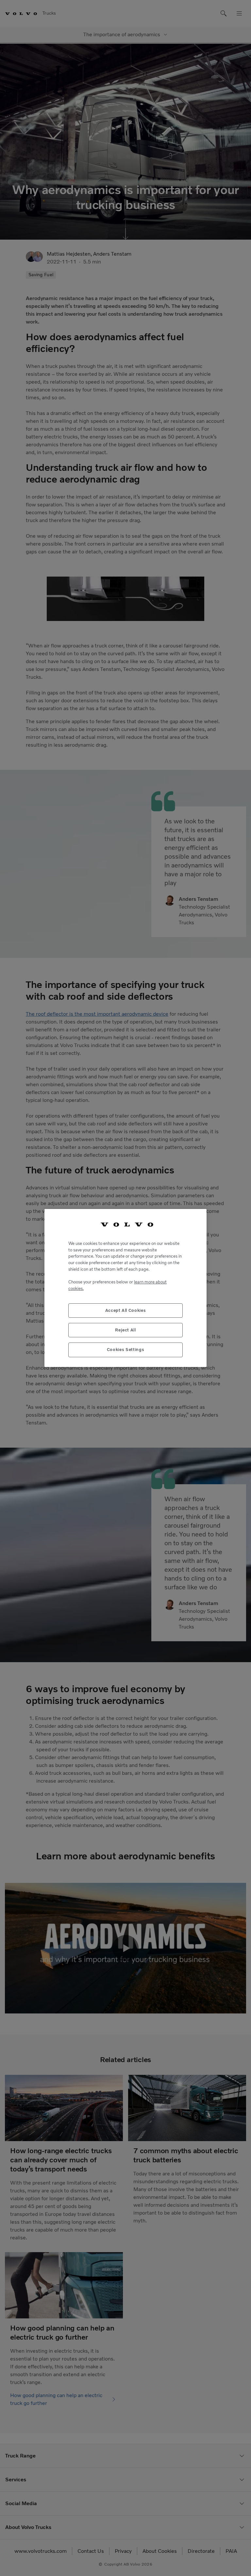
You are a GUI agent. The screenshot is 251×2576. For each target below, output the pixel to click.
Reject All (125, 1330)
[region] (125, 1288)
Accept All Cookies (126, 1310)
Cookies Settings (126, 1350)
